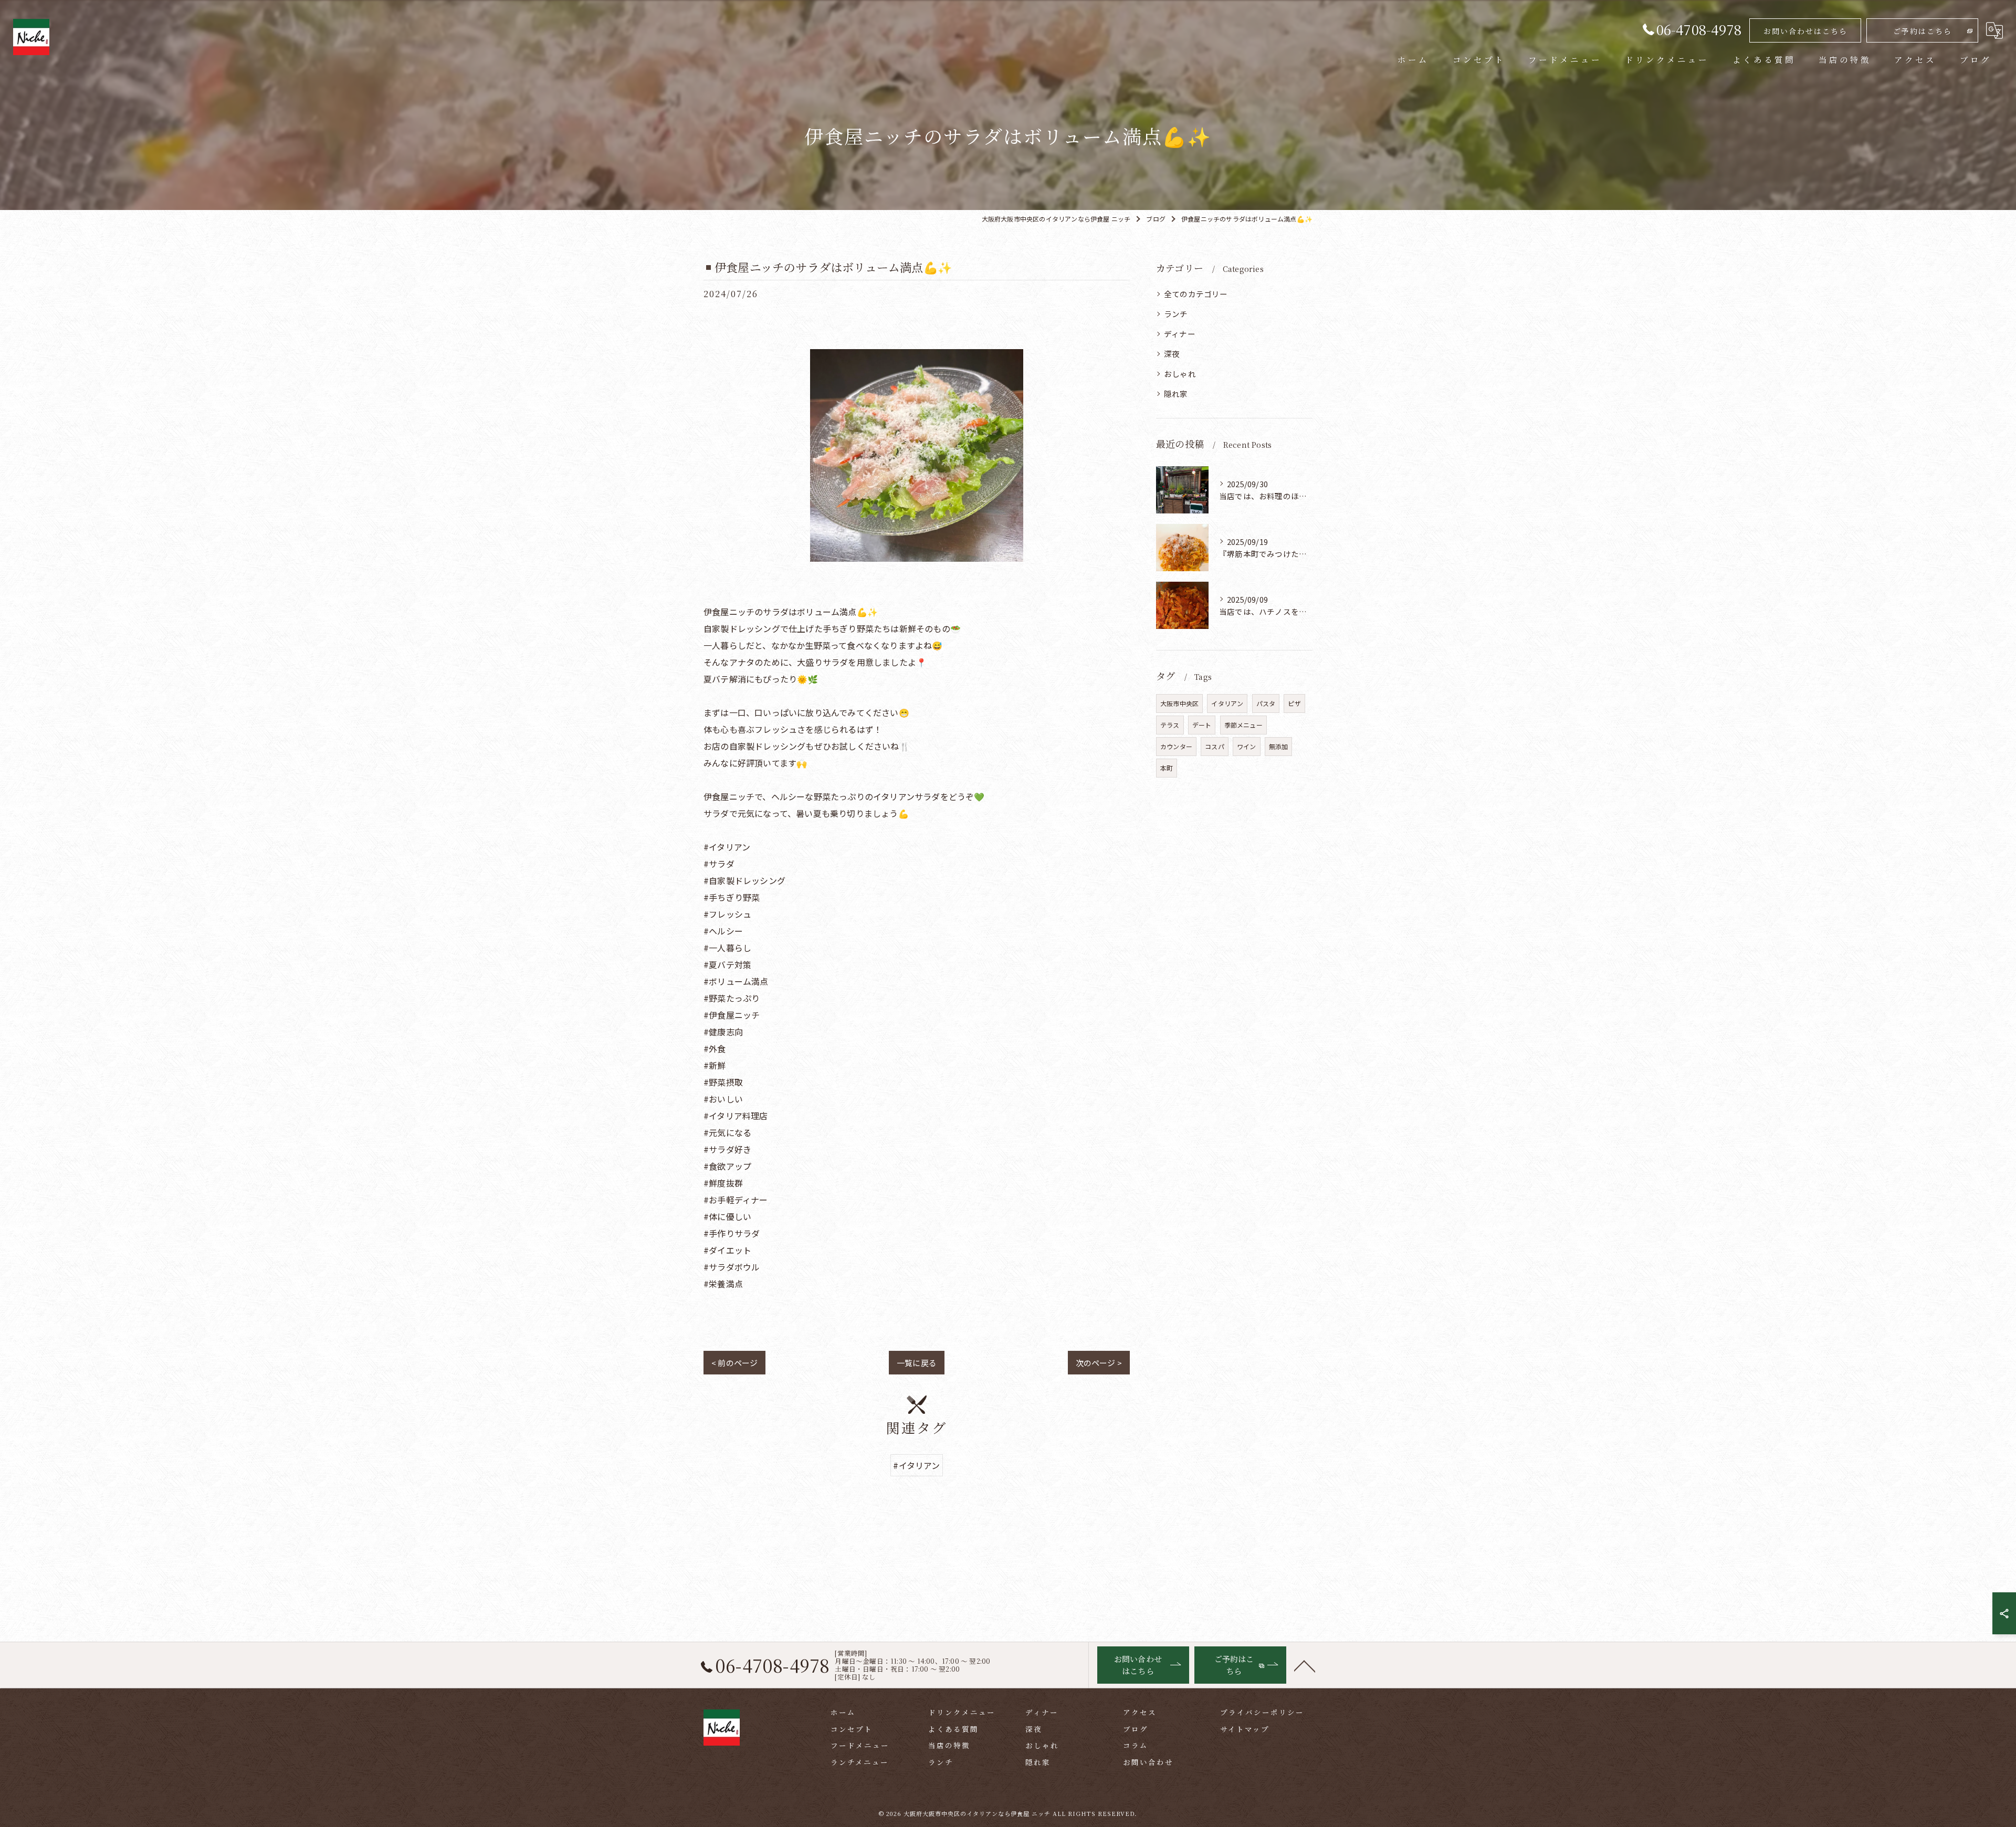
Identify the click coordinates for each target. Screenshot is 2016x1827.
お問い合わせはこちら (1805, 31)
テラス (1170, 725)
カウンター (1176, 746)
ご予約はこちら (1923, 31)
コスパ (1215, 746)
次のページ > (1099, 1363)
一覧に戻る (917, 1363)
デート (1202, 725)
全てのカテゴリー (1196, 294)
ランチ (1176, 314)
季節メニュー (1243, 725)
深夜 (1172, 354)
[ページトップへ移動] (1305, 1665)
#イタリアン (916, 1465)
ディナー (1180, 334)
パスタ (1266, 703)
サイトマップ (1245, 1729)
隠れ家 (1176, 393)
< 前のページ (734, 1363)
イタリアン (1227, 703)
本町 (1167, 768)
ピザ (1294, 703)
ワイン (1247, 746)
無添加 (1279, 746)
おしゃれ (1180, 374)
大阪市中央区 (1179, 703)
